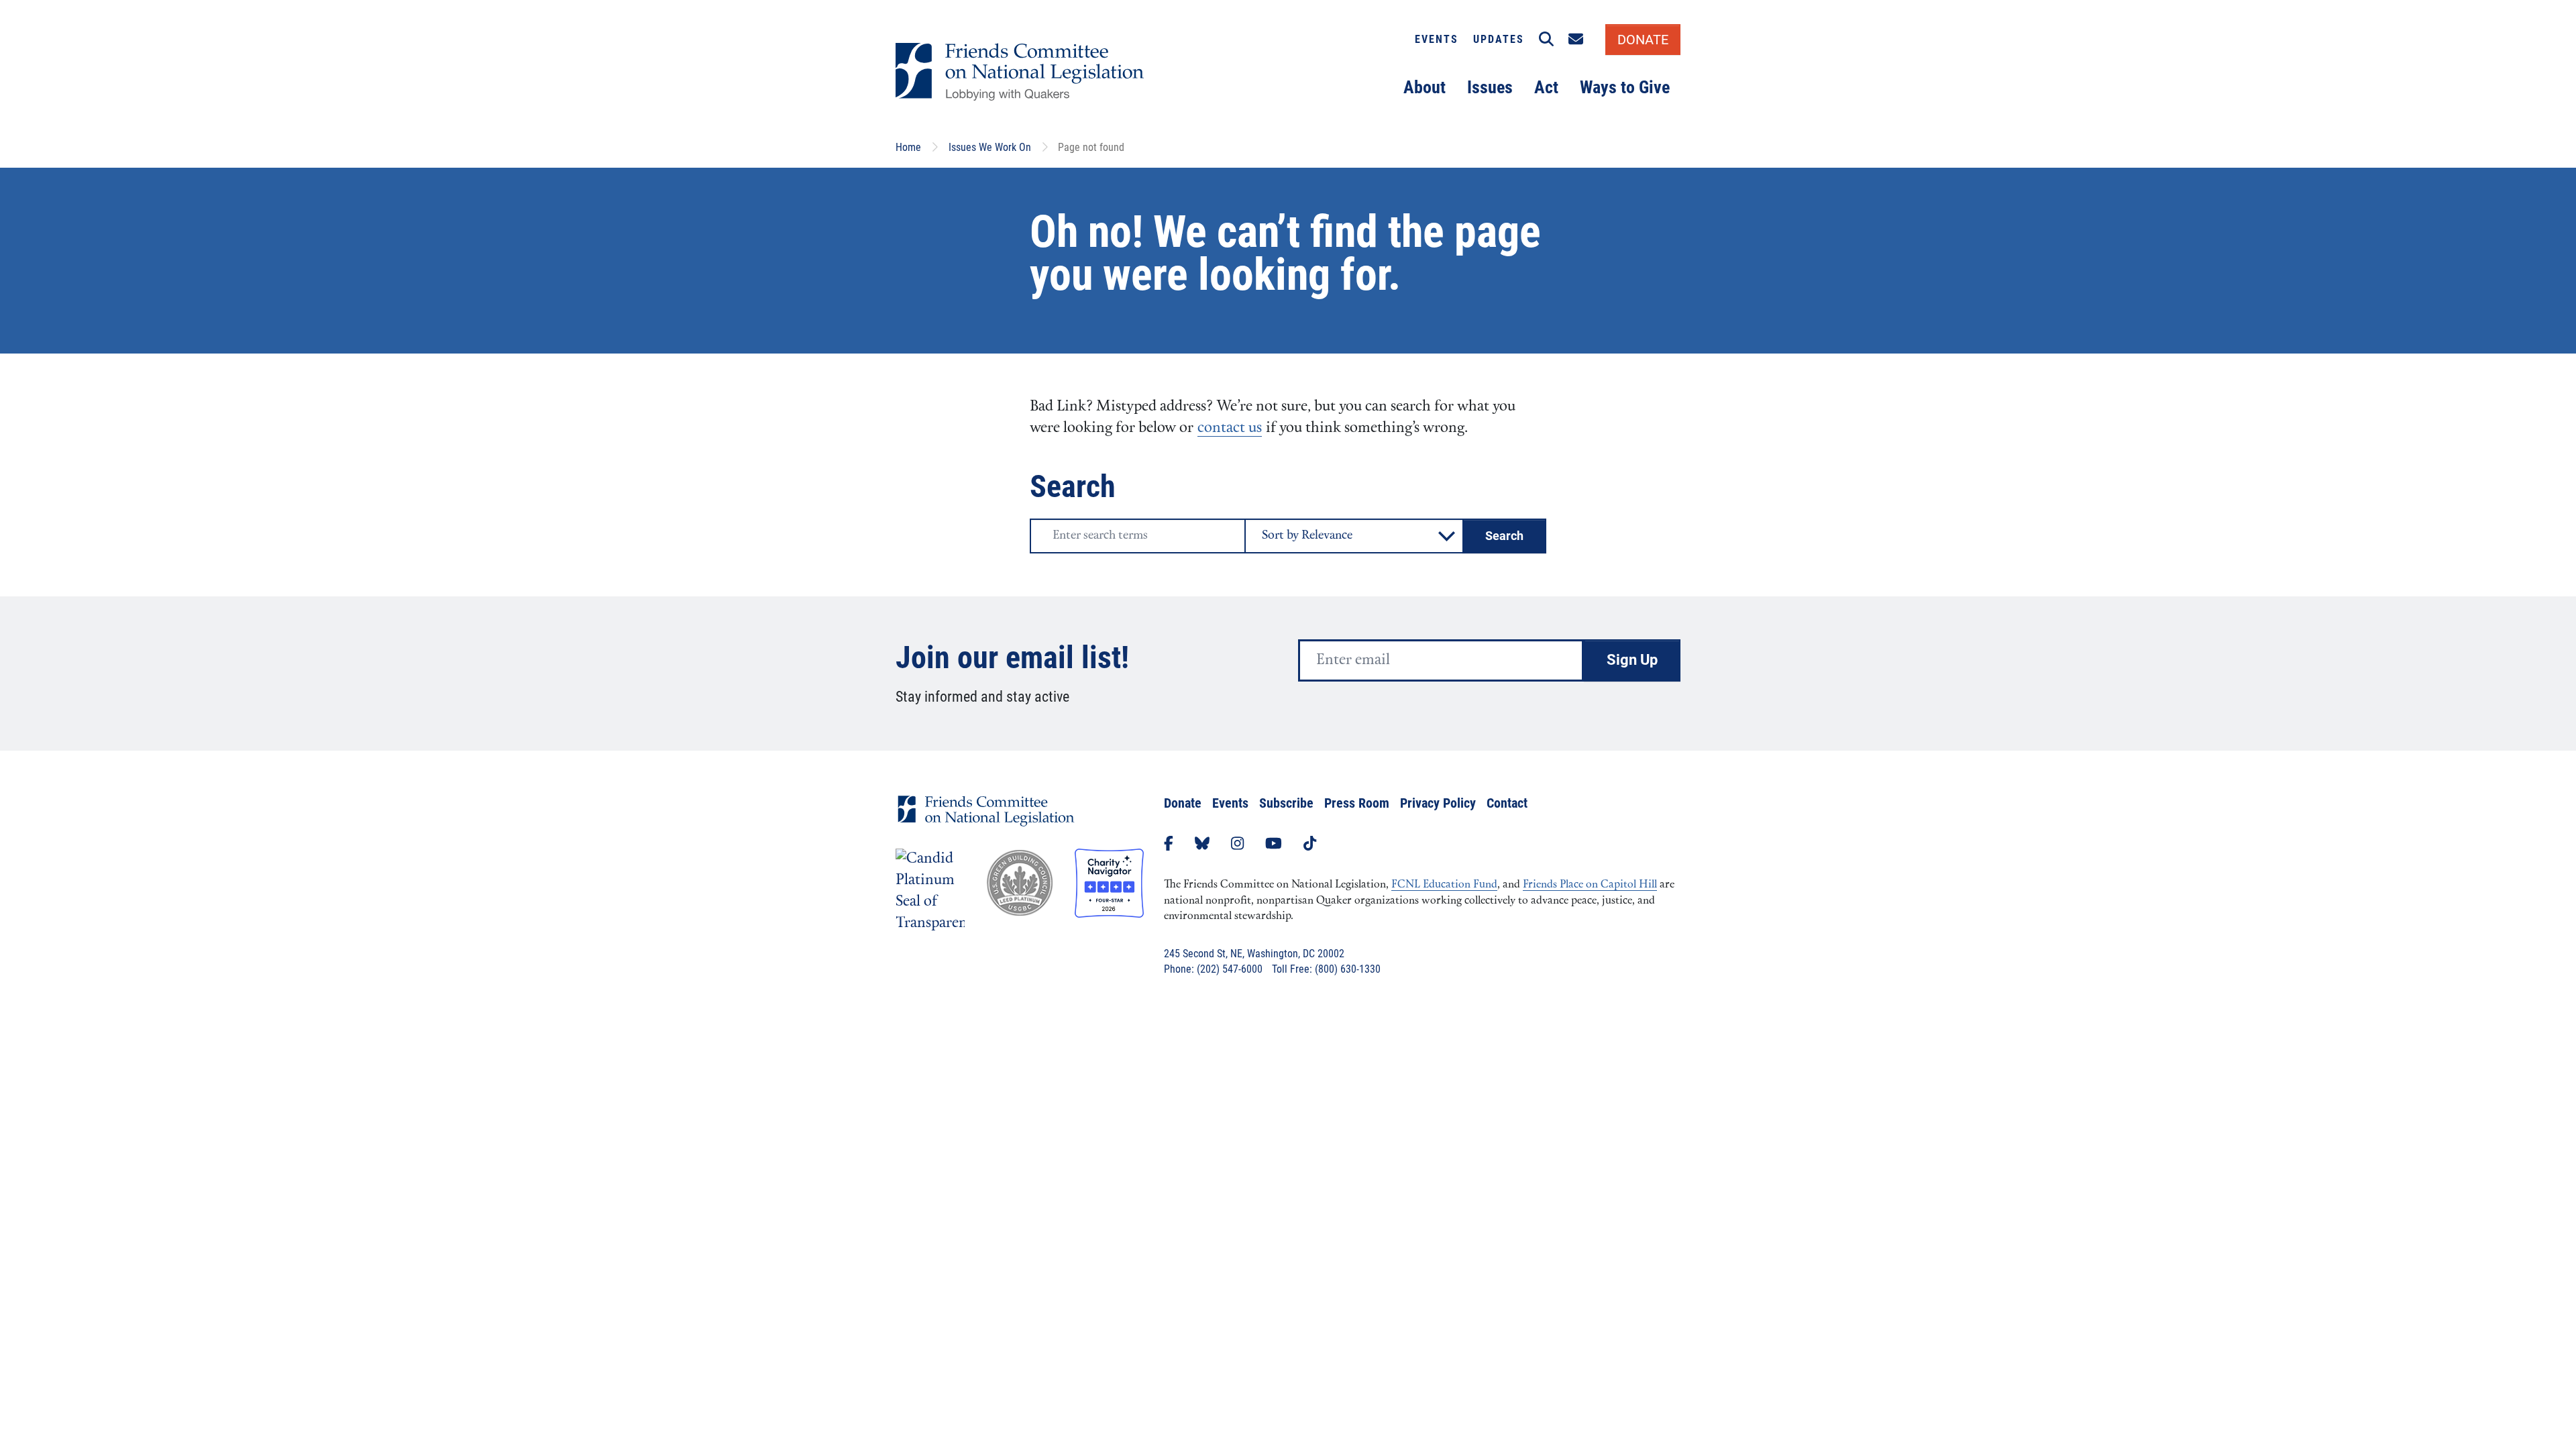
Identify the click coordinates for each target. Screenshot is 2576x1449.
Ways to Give (1625, 87)
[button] (1546, 40)
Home (908, 147)
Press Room (1357, 803)
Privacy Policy (1438, 803)
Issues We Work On (990, 147)
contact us (1230, 428)
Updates (1499, 39)
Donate (1183, 803)
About (1425, 87)
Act (1546, 87)
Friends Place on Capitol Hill (1590, 885)
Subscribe (1286, 803)
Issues (1490, 87)
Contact (1507, 803)
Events (1437, 39)
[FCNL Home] (986, 821)
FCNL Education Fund (1444, 885)
